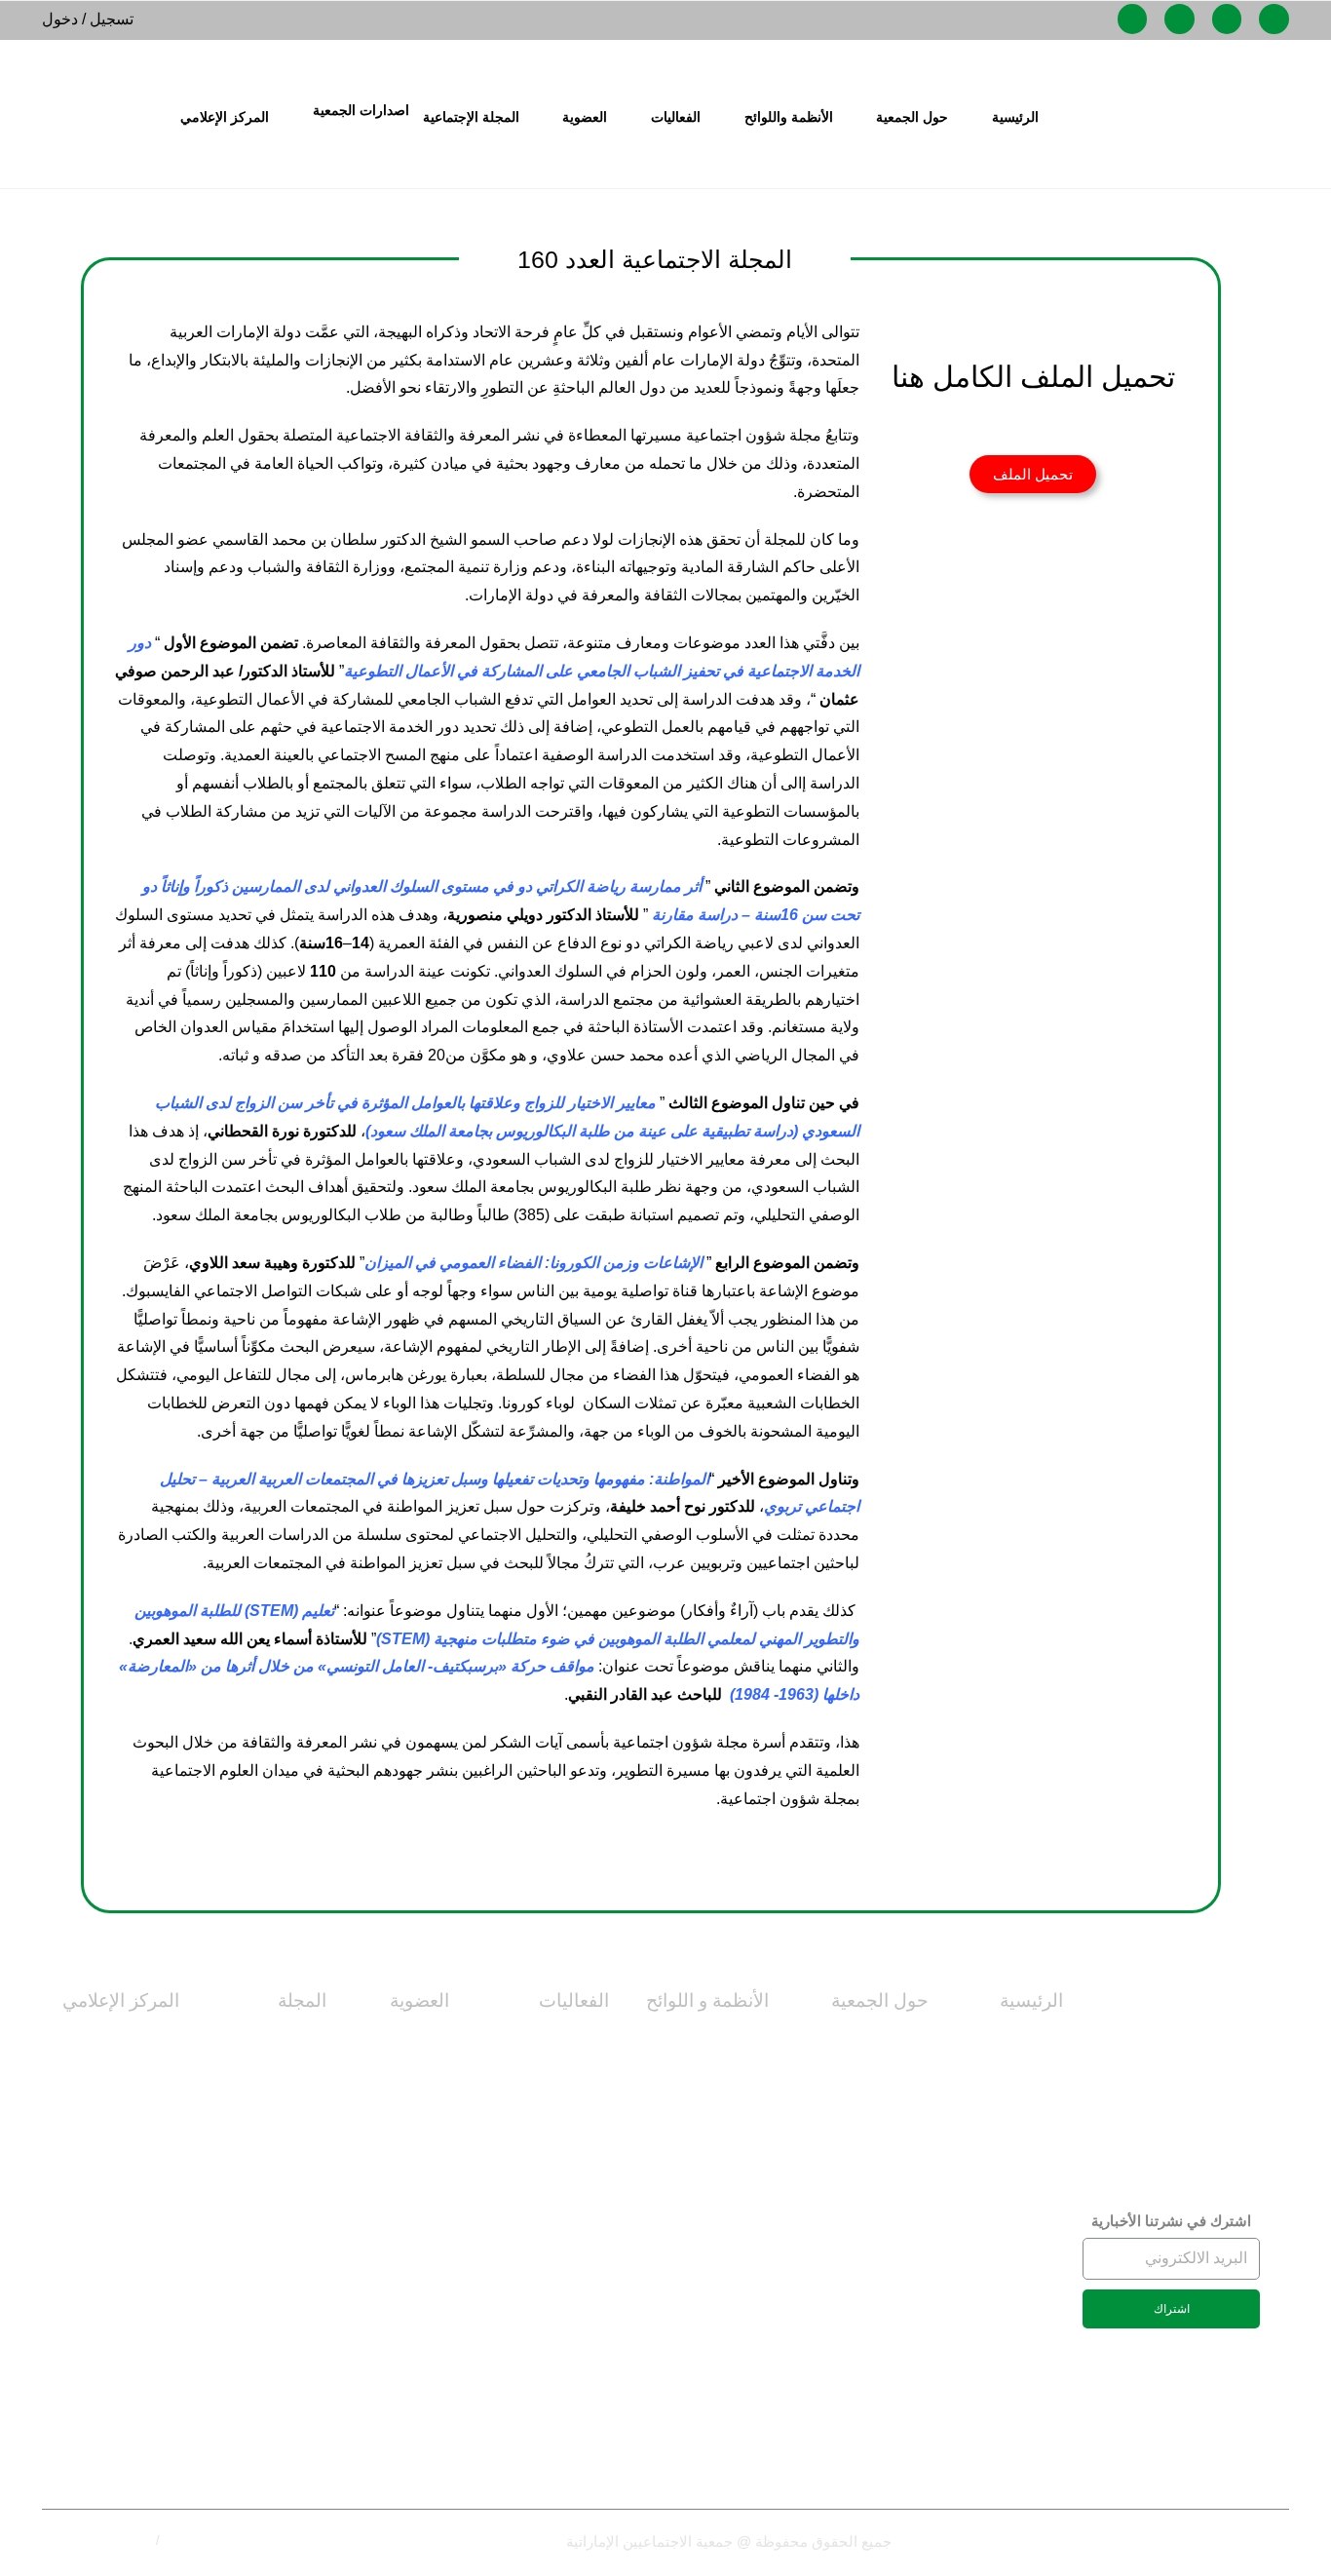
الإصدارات (145, 2244)
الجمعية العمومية (875, 2353)
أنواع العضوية (405, 2041)
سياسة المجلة (280, 2086)
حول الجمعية (880, 2000)
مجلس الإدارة (884, 2086)
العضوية (419, 2000)
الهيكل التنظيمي (877, 2308)
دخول (60, 19)
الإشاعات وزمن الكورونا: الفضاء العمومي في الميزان (533, 1263)
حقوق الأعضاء (402, 2131)
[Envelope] (1179, 19)
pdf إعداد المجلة (273, 2466)
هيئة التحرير (289, 2131)
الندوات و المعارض (549, 2175)
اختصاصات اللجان (1006, 2041)
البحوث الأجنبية (277, 2422)
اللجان (909, 2397)
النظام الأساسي (1013, 2086)
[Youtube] (1133, 19)
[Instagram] (1227, 19)
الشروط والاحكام (107, 2540)
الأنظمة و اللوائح (707, 2000)
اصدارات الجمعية (361, 110)
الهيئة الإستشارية (273, 2244)
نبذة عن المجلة (277, 2041)
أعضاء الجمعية (403, 2086)
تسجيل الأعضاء (401, 2264)
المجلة (302, 2000)
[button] (1033, 474)
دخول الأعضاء (405, 2308)
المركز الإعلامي (121, 2000)
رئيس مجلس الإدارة (866, 2220)
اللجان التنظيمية (718, 2041)
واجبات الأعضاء (400, 2220)
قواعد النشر (288, 2289)
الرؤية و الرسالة (877, 2131)
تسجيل (112, 19)
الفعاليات (574, 2000)
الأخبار (157, 2041)
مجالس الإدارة (883, 2264)
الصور (158, 2131)
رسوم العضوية (403, 2175)
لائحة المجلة (1025, 2131)
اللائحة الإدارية (724, 2220)
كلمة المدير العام (875, 2175)
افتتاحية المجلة (277, 2334)
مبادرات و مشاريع (551, 2041)
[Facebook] (1274, 19)
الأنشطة (583, 2131)
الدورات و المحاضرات (539, 2086)
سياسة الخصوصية (211, 2540)
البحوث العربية (278, 2378)
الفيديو (159, 2086)
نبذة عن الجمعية (875, 2041)
